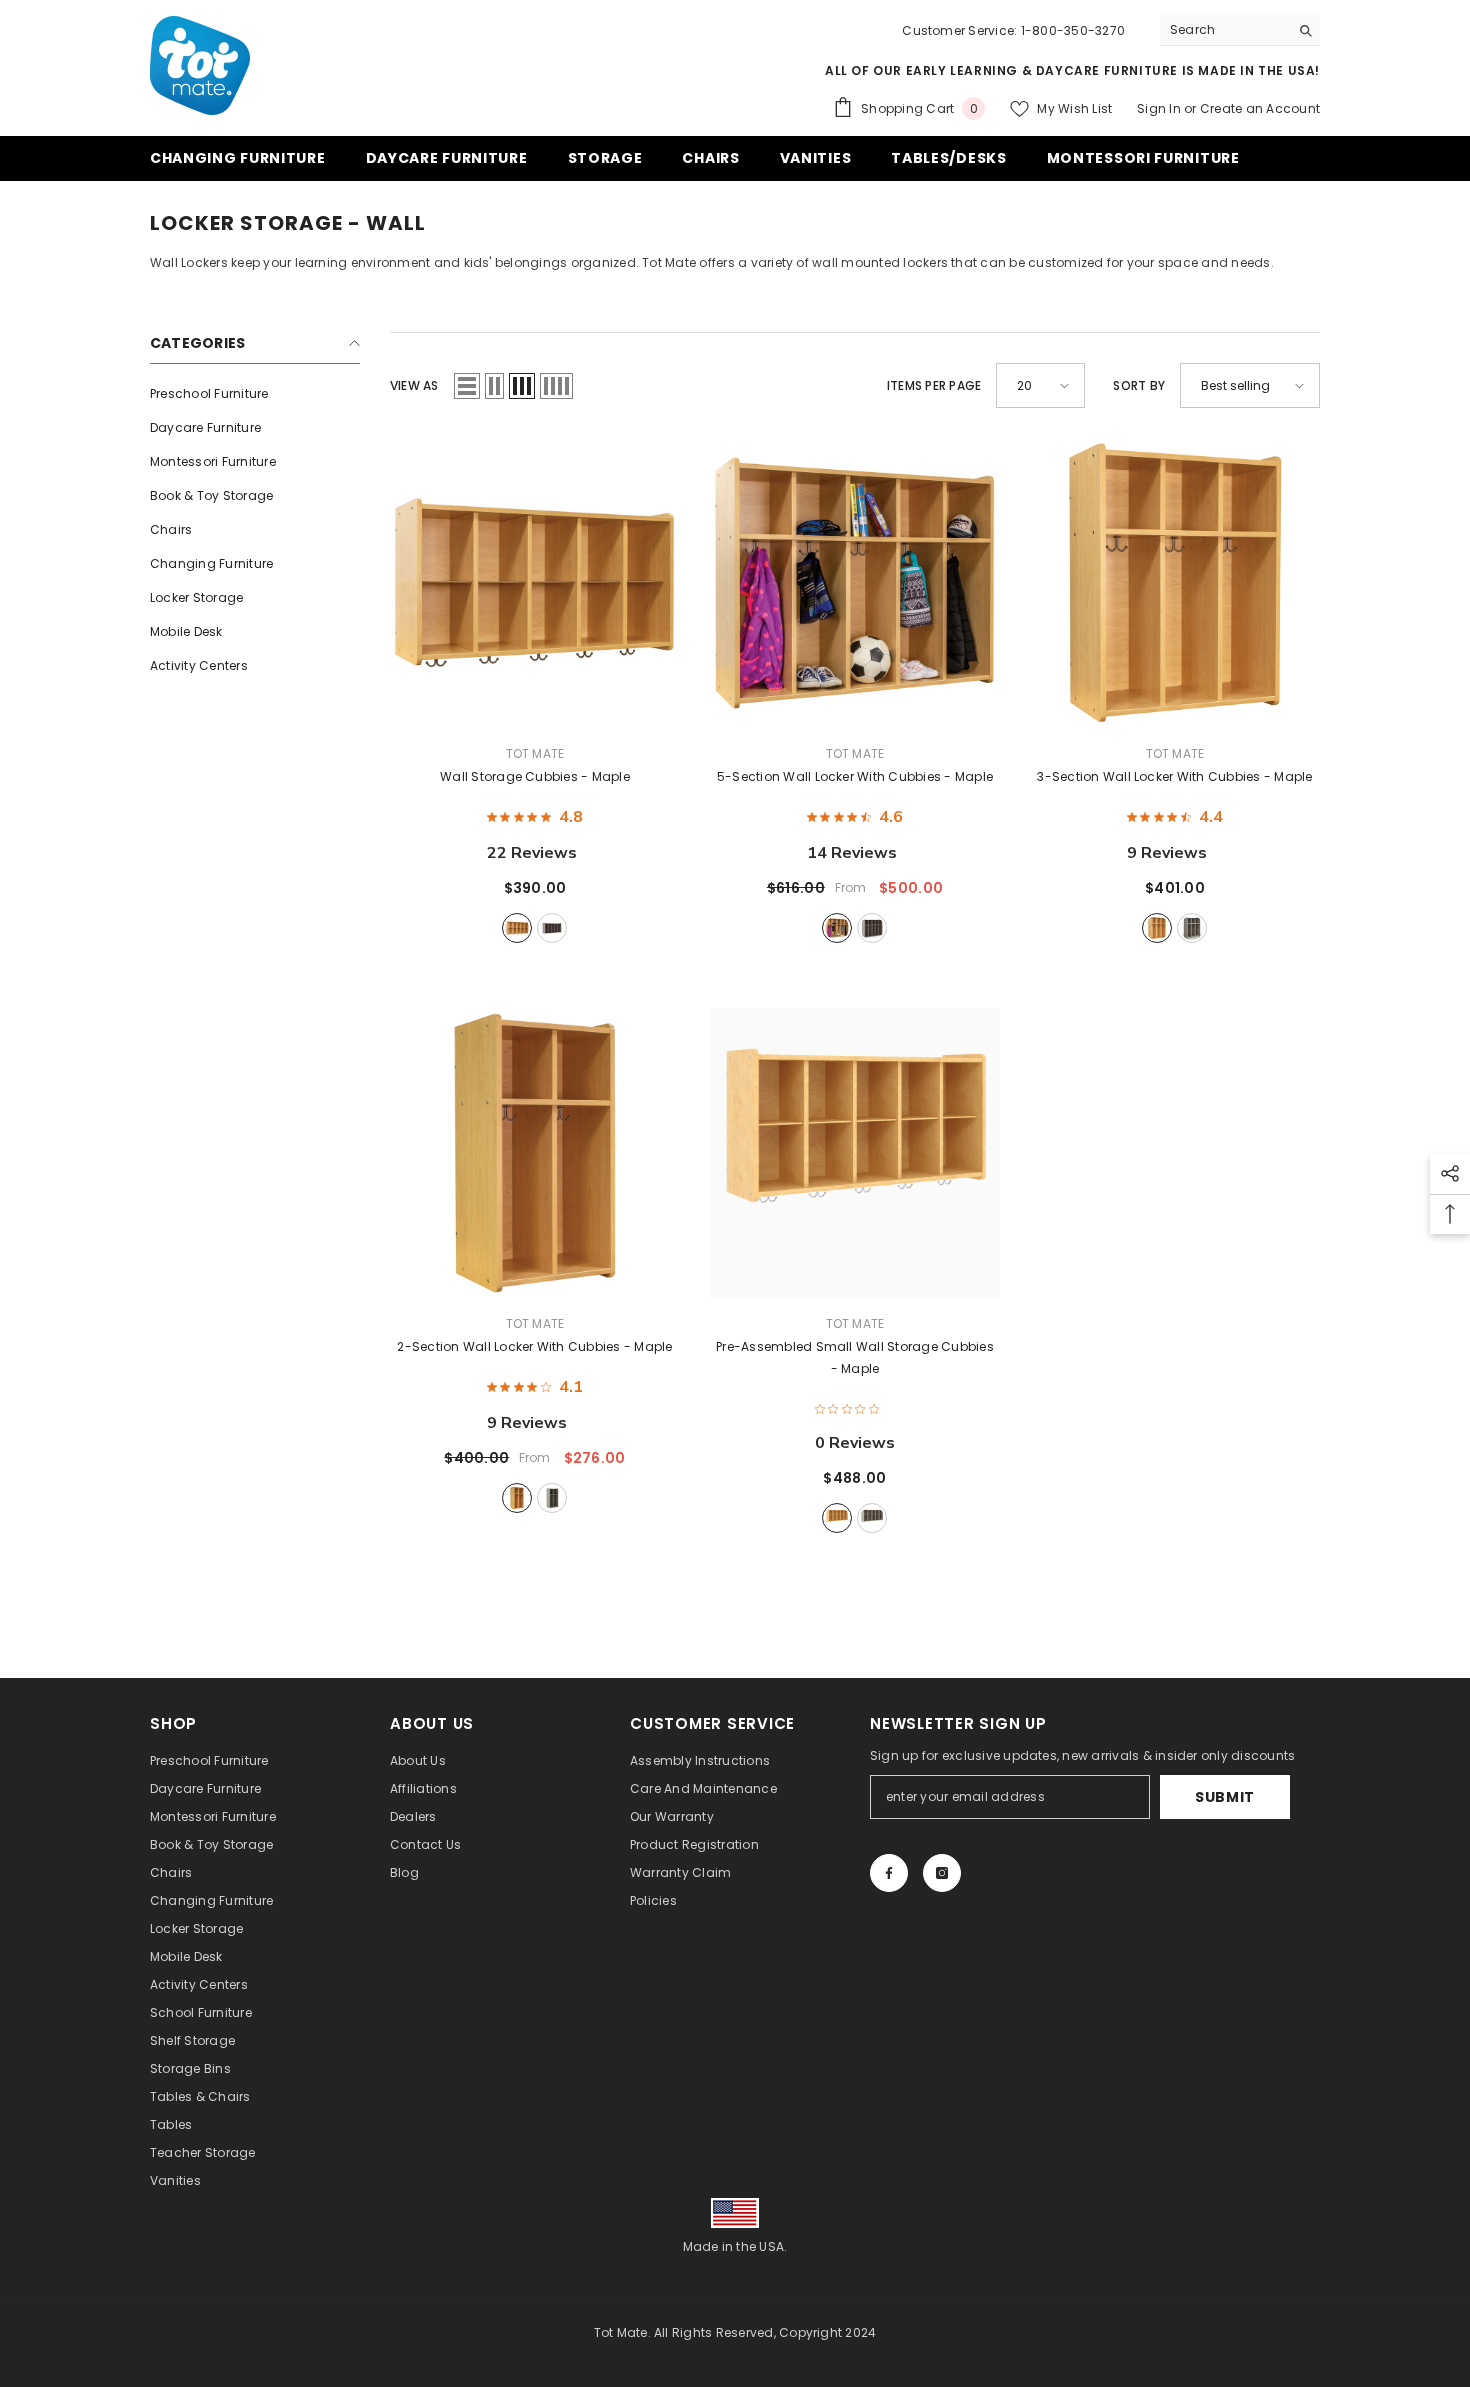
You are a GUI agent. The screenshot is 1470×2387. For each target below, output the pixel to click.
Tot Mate (535, 753)
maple (517, 928)
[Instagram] (942, 1873)
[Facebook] (889, 1873)
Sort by (1139, 385)
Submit (1225, 1797)
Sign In (1160, 108)
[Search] (1240, 30)
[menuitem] (255, 394)
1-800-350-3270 (1073, 30)
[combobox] (1224, 30)
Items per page (934, 385)
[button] (467, 386)
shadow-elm (552, 928)
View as (414, 385)
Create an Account (1260, 108)
